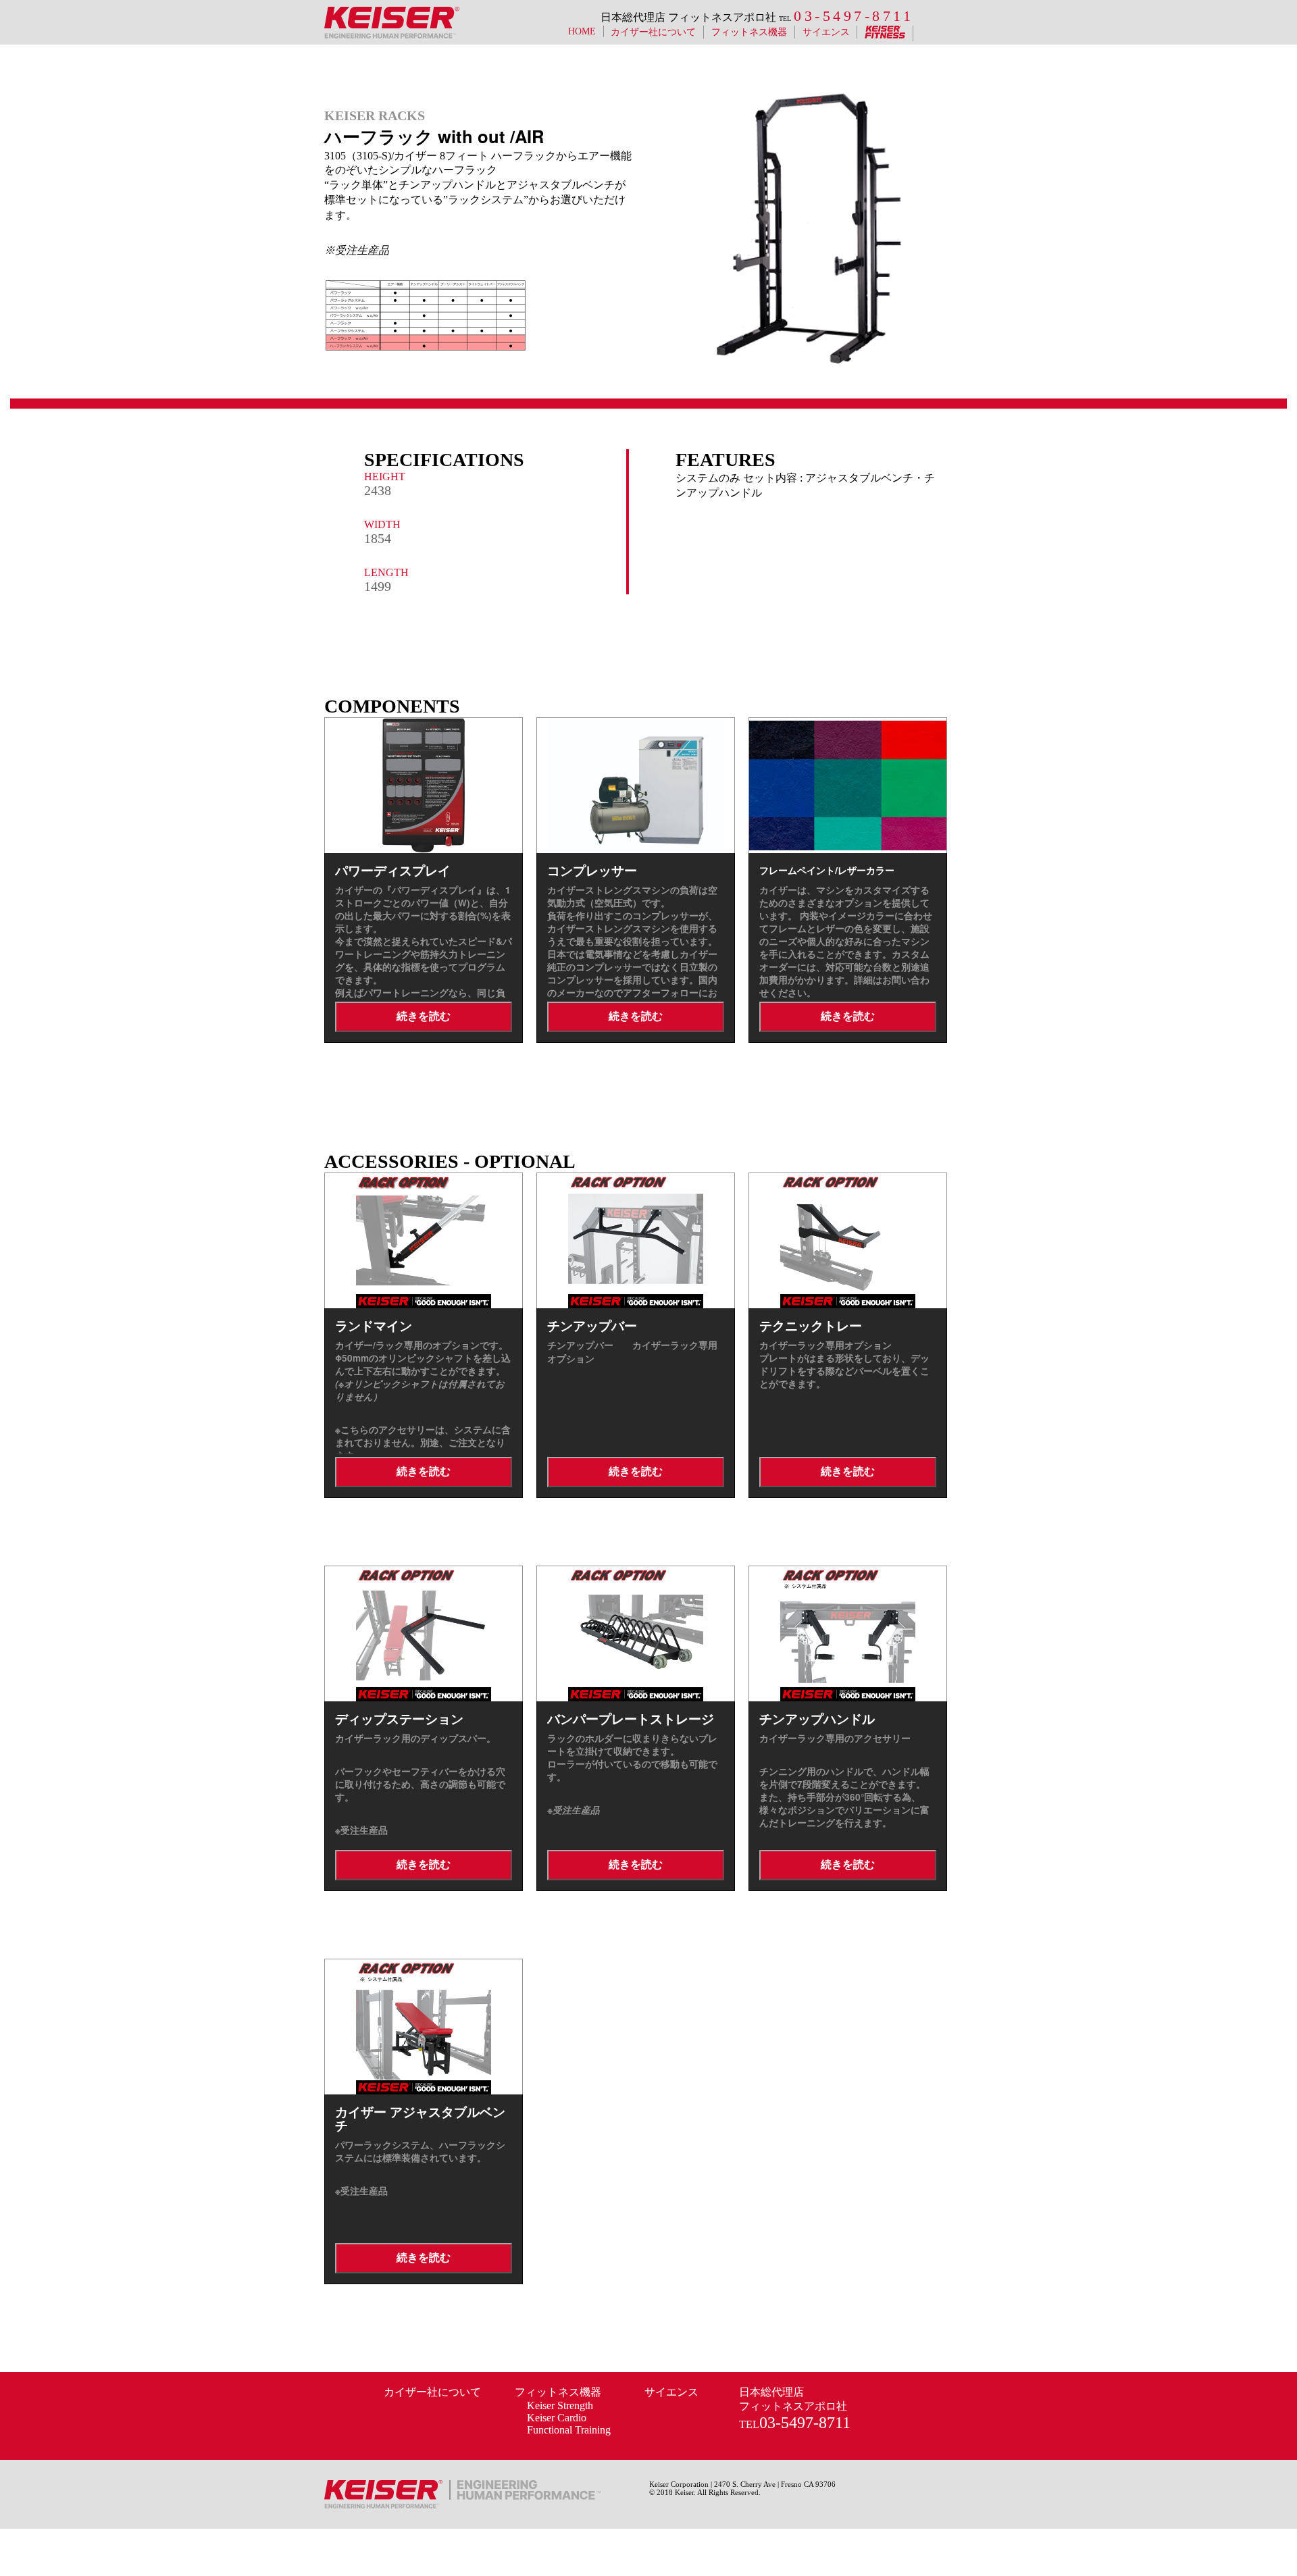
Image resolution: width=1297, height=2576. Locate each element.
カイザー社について (653, 32)
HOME (582, 31)
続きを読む (424, 1016)
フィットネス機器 (558, 2392)
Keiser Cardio (557, 2418)
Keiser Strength (560, 2405)
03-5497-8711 (854, 16)
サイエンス (826, 32)
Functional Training (569, 2430)
